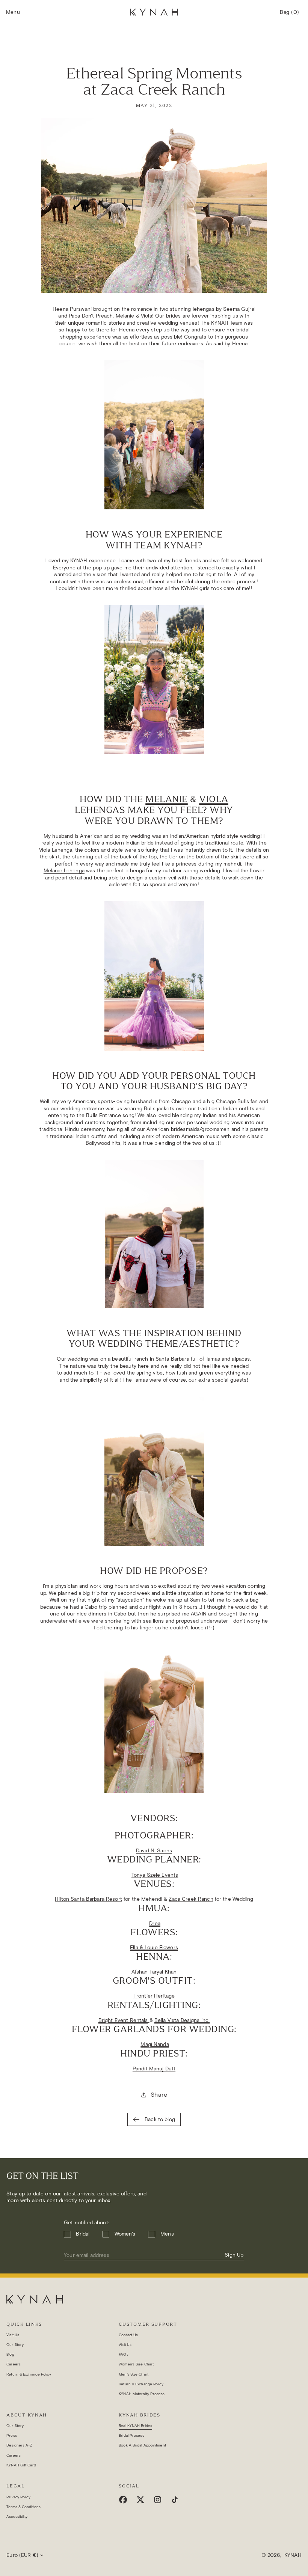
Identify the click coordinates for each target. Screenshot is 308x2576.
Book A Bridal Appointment (142, 2445)
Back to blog (160, 2119)
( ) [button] (290, 15)
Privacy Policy (18, 2497)
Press (12, 2435)
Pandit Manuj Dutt (154, 2069)
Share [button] (159, 2095)
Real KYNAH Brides (135, 2426)
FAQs (123, 2354)
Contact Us (128, 2335)
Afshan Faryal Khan (154, 1972)
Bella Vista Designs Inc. (182, 2020)
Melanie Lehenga (64, 871)
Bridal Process (131, 2435)
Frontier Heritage (154, 1996)
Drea (155, 1923)
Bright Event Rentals (123, 2020)
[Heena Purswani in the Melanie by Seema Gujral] (154, 435)
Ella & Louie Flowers (154, 1947)
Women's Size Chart (136, 2364)
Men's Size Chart (134, 2374)
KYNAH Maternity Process (142, 2394)
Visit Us (13, 2335)
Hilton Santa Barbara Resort (88, 1899)
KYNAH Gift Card (21, 2465)
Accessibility (17, 2517)
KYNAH (293, 2555)
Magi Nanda (155, 2044)
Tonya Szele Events (155, 1875)
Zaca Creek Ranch (191, 1899)
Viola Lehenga (56, 850)
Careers (14, 2364)
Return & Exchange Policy (29, 2374)
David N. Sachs (154, 1851)
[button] (13, 13)
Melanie (125, 316)
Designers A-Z (19, 2445)
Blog (10, 2354)
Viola (146, 316)
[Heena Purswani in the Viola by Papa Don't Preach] (154, 680)
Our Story (15, 2345)
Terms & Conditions (23, 2507)
